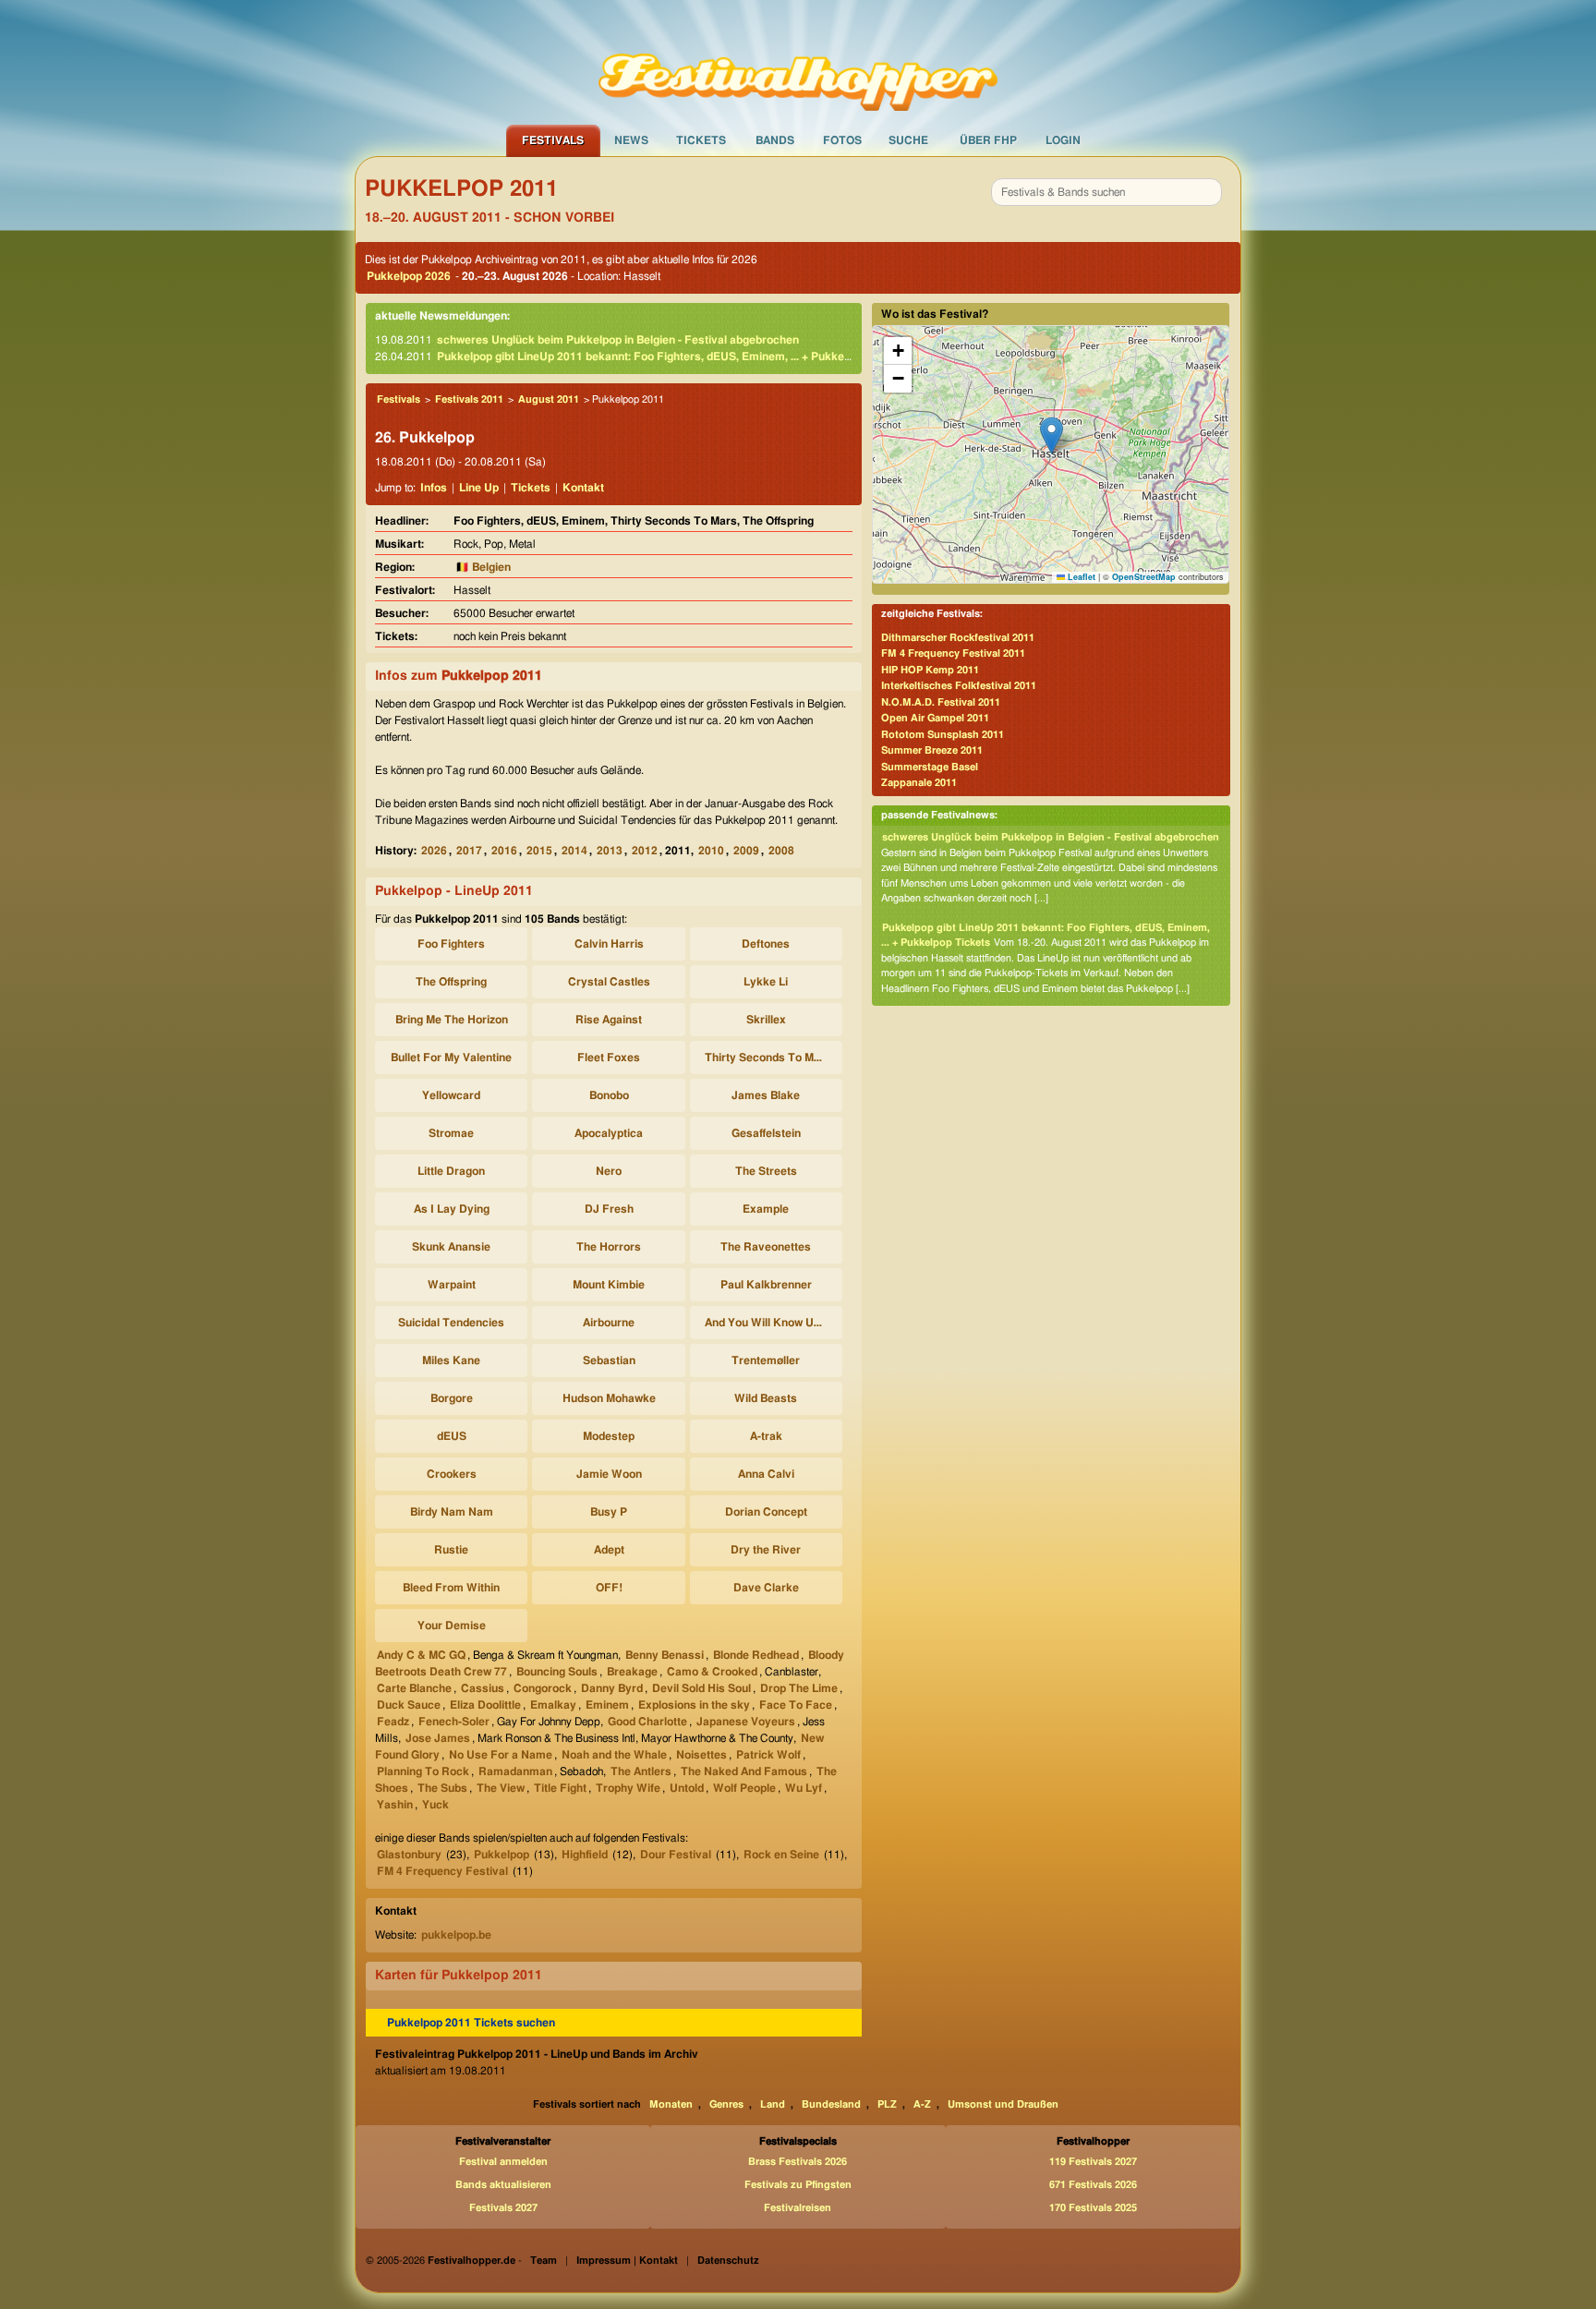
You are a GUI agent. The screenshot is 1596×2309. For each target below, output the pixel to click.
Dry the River (766, 1550)
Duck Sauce (409, 1705)
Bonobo (609, 1095)
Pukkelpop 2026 (409, 276)
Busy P (609, 1512)
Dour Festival (676, 1855)
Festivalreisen (798, 2208)
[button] (1052, 435)
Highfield (585, 1855)
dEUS (452, 1436)
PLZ (887, 2104)
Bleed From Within (451, 1588)
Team (544, 2261)
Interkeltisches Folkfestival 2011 (959, 686)
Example (766, 1209)
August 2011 (549, 399)
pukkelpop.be (456, 1935)
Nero (609, 1171)
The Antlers (641, 1771)
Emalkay (553, 1705)
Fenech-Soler (454, 1722)
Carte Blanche (414, 1688)
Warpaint (452, 1285)
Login (1063, 140)
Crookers (452, 1474)
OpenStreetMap (1144, 577)
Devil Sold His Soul (701, 1688)
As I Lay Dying (452, 1209)
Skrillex (766, 1020)
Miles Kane (451, 1360)
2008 (781, 851)
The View (501, 1788)
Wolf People (744, 1788)
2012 (645, 851)
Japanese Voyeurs (746, 1722)
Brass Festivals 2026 (798, 2162)
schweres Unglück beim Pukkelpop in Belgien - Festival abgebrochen (618, 340)
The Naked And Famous (744, 1771)
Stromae (451, 1133)
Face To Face (796, 1705)
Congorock (543, 1688)
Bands (775, 140)
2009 (746, 851)
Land (773, 2104)
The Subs (442, 1788)
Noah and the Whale (614, 1755)
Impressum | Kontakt (627, 2261)
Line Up (479, 488)
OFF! (609, 1588)
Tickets (701, 140)
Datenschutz (728, 2261)
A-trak (766, 1436)
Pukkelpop (502, 1855)
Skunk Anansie (451, 1247)
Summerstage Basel (930, 767)
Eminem (607, 1705)
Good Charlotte (647, 1722)
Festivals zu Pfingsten (798, 2185)
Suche (908, 140)
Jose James (438, 1738)
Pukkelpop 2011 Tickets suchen (471, 2023)
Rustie (451, 1550)
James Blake (766, 1095)
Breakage (632, 1672)
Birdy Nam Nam (452, 1512)
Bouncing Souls (557, 1672)
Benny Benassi (665, 1655)
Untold (687, 1788)
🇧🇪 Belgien (483, 567)
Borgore (452, 1398)
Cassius (483, 1688)
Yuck (435, 1805)
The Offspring (451, 982)
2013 (610, 851)
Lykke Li (766, 982)
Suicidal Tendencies (451, 1323)
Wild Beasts (766, 1398)
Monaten (671, 2104)
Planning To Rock (423, 1771)
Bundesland (831, 2104)
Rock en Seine (781, 1855)
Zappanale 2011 (919, 783)
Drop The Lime (799, 1688)
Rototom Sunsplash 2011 (943, 735)
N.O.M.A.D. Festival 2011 (941, 702)
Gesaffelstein (766, 1133)
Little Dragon (451, 1171)
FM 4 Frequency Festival (442, 1871)
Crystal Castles (609, 982)
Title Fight (560, 1788)
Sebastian (609, 1360)
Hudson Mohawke (609, 1398)
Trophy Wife (628, 1788)
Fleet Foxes (609, 1058)
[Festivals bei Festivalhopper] (798, 62)
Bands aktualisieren (503, 2185)
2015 (539, 851)
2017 (469, 851)
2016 (504, 851)
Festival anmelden (503, 2162)
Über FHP (988, 140)
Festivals (553, 140)
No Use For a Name (501, 1755)
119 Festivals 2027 (1093, 2162)
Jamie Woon (609, 1474)
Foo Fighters (451, 944)
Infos (434, 488)
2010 (711, 851)
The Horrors (609, 1247)
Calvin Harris (609, 944)
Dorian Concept (766, 1512)
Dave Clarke (766, 1588)
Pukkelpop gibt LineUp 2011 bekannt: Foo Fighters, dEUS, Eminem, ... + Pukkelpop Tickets (673, 357)
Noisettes (701, 1755)
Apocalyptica (609, 1133)
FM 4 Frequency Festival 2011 (953, 653)
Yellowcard (451, 1095)
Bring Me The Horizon (452, 1020)
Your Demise (452, 1626)
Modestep (609, 1436)
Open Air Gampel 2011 (935, 718)
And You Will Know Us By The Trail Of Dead (769, 1323)
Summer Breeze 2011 (932, 750)
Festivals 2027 (503, 2208)
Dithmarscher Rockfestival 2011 (958, 638)
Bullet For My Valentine (451, 1058)
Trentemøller (766, 1360)
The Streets (766, 1171)
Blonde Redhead (756, 1655)
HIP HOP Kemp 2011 (930, 670)
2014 (574, 851)
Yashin (395, 1805)
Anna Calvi (766, 1474)
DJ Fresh (609, 1209)
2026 (434, 851)
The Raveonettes (766, 1247)
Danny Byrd (612, 1688)
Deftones (766, 944)
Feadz (393, 1722)
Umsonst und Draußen (1003, 2104)
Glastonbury (409, 1855)
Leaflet (1080, 577)
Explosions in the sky (694, 1705)
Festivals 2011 (469, 399)
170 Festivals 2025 (1093, 2208)
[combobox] (1106, 192)
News (631, 140)
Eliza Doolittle (485, 1705)
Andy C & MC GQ (421, 1655)
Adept (609, 1550)
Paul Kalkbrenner (766, 1285)
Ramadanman (515, 1771)
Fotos (842, 140)
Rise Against (609, 1020)
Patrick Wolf (768, 1755)
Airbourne (609, 1323)
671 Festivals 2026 (1093, 2185)
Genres (726, 2104)
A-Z (922, 2104)
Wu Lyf (804, 1788)
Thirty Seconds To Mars (768, 1058)
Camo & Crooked (712, 1672)
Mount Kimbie (609, 1285)
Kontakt (583, 488)
